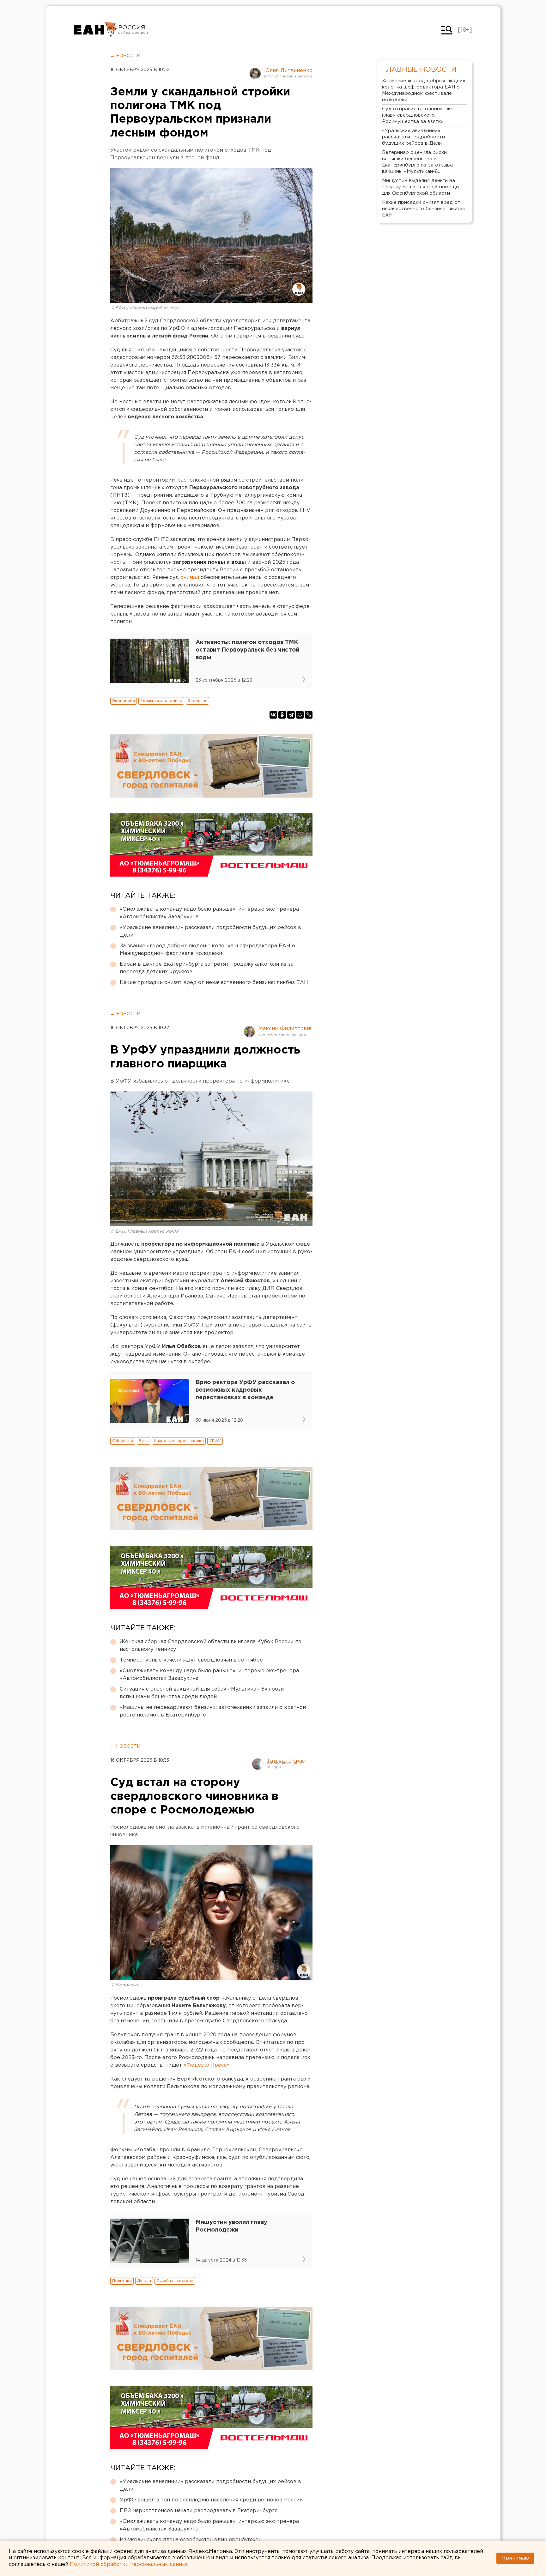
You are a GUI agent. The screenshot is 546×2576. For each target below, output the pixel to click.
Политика (122, 2281)
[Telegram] (291, 715)
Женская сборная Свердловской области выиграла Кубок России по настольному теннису (211, 1646)
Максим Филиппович (285, 1029)
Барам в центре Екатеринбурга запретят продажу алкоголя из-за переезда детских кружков (207, 968)
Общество (123, 1441)
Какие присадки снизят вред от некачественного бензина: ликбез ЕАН (214, 983)
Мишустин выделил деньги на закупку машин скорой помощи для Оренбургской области (420, 187)
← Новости (125, 56)
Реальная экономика (161, 701)
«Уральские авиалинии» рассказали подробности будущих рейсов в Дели (210, 931)
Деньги (144, 2281)
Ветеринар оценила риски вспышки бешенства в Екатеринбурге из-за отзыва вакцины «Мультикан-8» (417, 162)
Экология (197, 701)
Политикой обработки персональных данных (129, 2564)
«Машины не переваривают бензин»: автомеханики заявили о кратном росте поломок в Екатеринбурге (213, 1711)
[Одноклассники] (282, 715)
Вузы (144, 1441)
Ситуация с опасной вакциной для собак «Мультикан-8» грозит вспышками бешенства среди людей (203, 1693)
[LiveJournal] (309, 715)
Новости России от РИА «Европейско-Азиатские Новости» (95, 30)
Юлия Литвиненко (288, 71)
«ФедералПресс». (207, 2065)
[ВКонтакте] (273, 715)
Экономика (124, 701)
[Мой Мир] (300, 715)
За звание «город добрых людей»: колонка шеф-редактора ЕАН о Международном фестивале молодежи (207, 950)
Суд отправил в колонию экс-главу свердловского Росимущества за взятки (419, 115)
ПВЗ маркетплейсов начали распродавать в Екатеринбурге (199, 2511)
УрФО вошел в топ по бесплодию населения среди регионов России (211, 2500)
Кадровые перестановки (179, 1441)
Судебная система (175, 2281)
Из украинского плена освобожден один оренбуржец (191, 2540)
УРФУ (215, 1441)
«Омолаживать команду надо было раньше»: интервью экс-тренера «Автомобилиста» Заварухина (209, 913)
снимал (190, 577)
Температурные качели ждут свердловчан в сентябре (191, 1660)
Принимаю (515, 2558)
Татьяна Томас (286, 1761)
